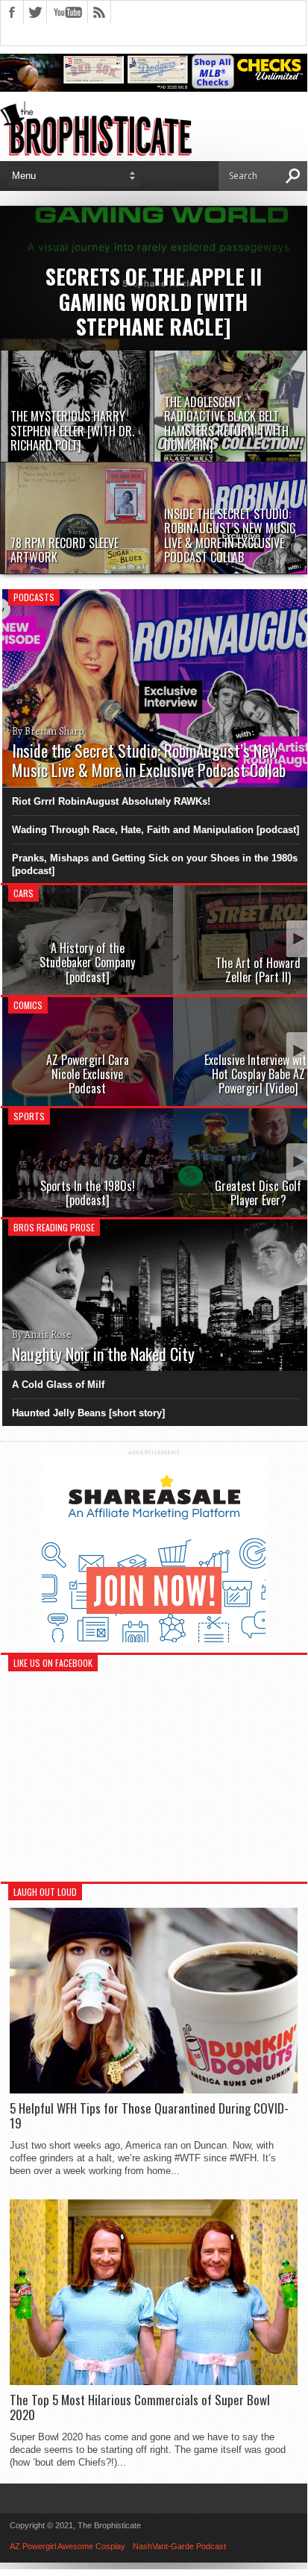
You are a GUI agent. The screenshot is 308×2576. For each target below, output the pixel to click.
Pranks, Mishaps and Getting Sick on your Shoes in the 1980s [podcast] (155, 864)
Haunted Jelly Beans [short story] (88, 1413)
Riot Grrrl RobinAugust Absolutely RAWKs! (111, 801)
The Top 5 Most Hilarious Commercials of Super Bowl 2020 (140, 2408)
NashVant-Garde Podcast (179, 2546)
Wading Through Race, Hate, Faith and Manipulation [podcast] (155, 830)
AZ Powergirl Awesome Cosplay (67, 2546)
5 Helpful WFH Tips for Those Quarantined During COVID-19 (149, 2116)
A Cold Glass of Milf (58, 1385)
